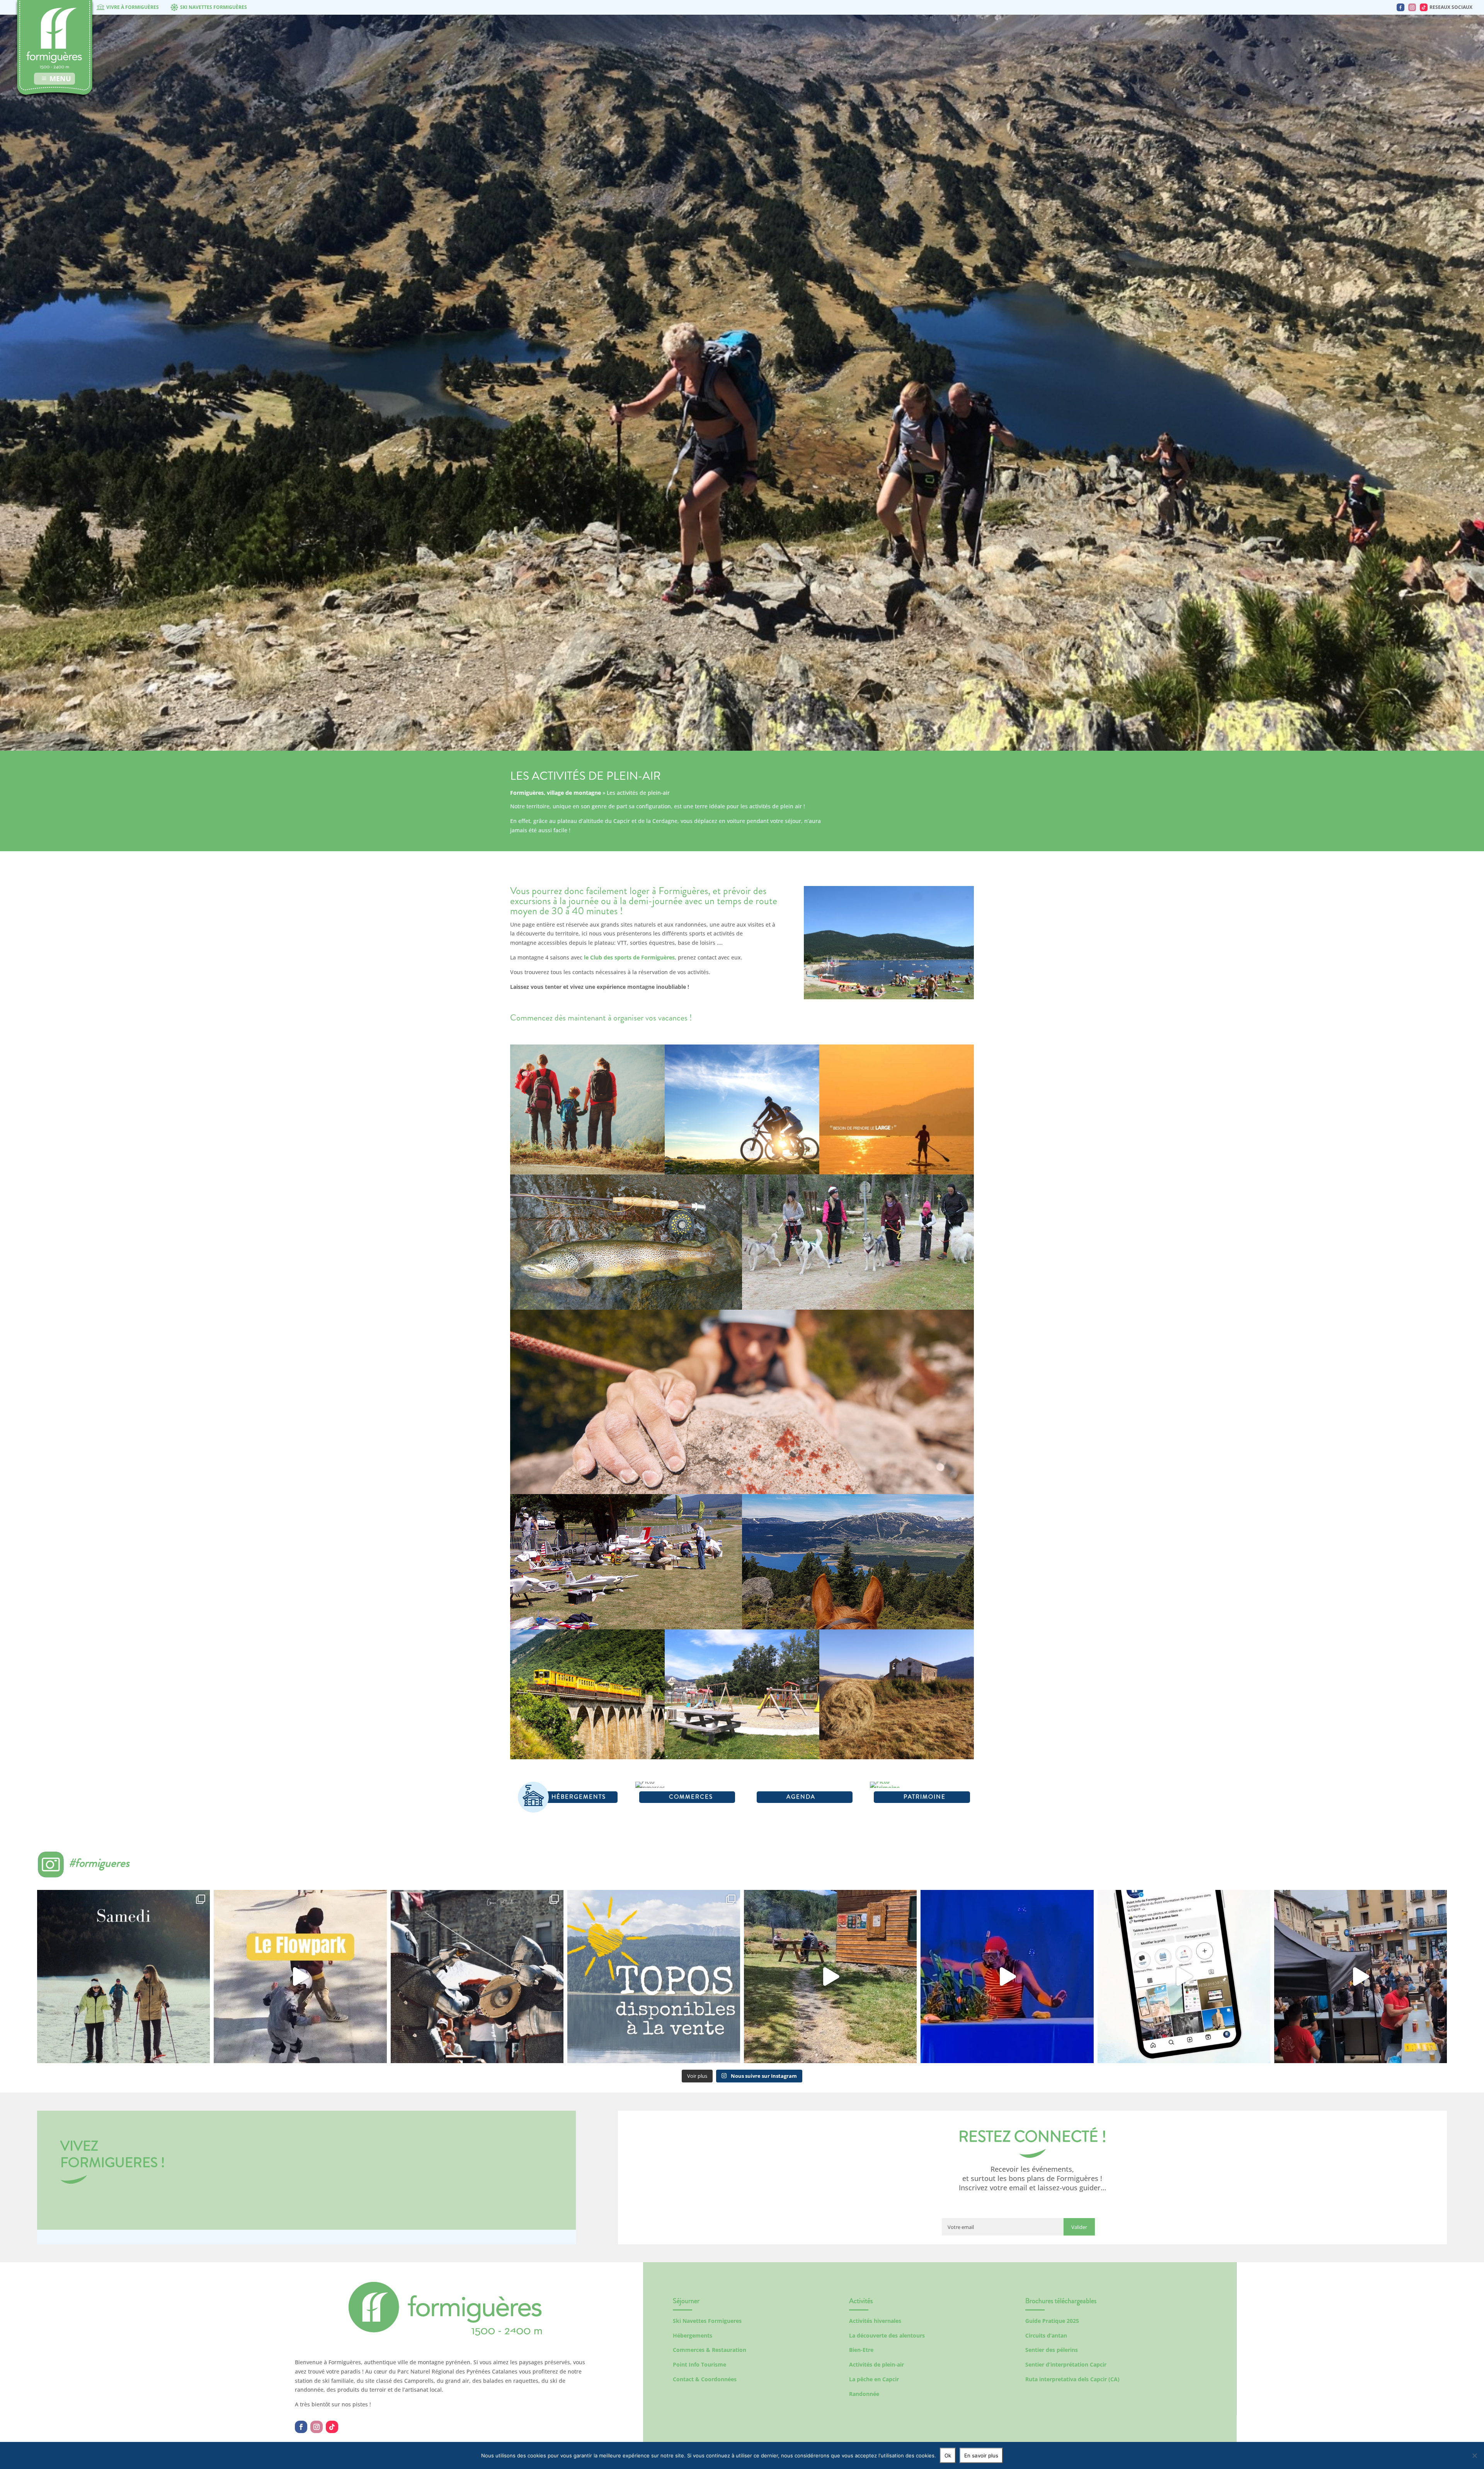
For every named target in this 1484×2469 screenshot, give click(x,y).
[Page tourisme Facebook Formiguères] (1401, 7)
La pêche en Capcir (874, 2379)
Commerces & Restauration (710, 2350)
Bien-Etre (861, 2350)
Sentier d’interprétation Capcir (1066, 2364)
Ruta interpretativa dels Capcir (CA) (1072, 2379)
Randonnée (864, 2394)
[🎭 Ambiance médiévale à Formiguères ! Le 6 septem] (477, 1976)
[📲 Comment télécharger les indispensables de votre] (1184, 1976)
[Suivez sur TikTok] (332, 2427)
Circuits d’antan (1046, 2335)
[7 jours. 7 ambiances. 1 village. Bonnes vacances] (123, 1976)
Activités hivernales (875, 2321)
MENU (60, 78)
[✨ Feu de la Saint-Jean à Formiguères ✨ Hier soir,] (1361, 1976)
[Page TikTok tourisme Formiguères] (1424, 7)
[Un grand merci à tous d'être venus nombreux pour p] (1007, 1976)
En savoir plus (981, 2455)
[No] (1474, 2455)
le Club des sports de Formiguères (629, 957)
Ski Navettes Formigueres (707, 2321)
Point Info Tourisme (699, 2364)
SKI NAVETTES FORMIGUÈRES (214, 7)
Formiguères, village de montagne (556, 793)
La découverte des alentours (887, 2335)
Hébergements (693, 2335)
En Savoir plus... (587, 1152)
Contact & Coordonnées (705, 2379)
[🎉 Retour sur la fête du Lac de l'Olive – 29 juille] (830, 1976)
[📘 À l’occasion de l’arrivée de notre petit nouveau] (654, 1976)
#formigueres (99, 1863)
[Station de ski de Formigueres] (445, 2334)
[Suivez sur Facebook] (301, 2427)
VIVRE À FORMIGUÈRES (133, 7)
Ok (948, 2455)
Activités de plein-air (876, 2364)
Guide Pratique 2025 (1052, 2321)
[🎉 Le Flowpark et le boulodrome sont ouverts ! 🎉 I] (300, 1976)
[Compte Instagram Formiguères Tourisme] (1412, 7)
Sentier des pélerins (1052, 2350)
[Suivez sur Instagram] (317, 2427)
